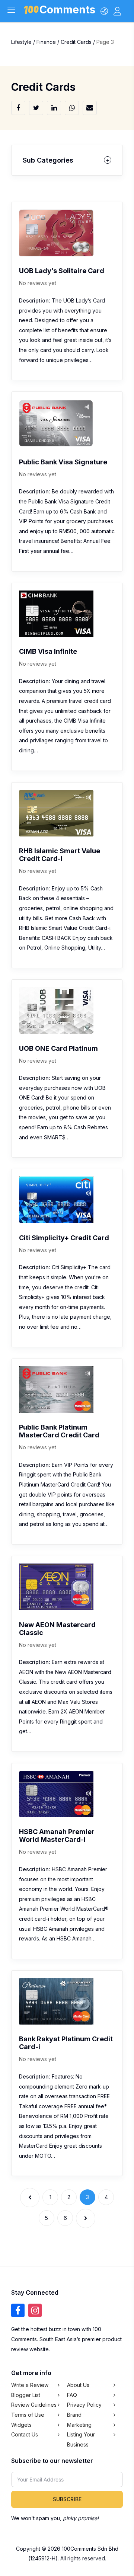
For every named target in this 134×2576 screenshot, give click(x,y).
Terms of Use (28, 2415)
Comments (67, 11)
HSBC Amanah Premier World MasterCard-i (57, 1836)
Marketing (79, 2425)
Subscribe (67, 2499)
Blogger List (26, 2395)
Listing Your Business (81, 2439)
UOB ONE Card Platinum (58, 1048)
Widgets (21, 2425)
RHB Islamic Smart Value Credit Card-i (60, 855)
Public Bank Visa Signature (63, 462)
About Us (78, 2385)
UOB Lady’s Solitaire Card (62, 271)
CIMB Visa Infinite (48, 651)
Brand (74, 2415)
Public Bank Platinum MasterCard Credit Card (59, 1431)
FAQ (72, 2395)
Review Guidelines (34, 2405)
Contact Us (25, 2434)
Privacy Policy (84, 2405)
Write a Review (30, 2385)
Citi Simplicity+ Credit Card (64, 1238)
